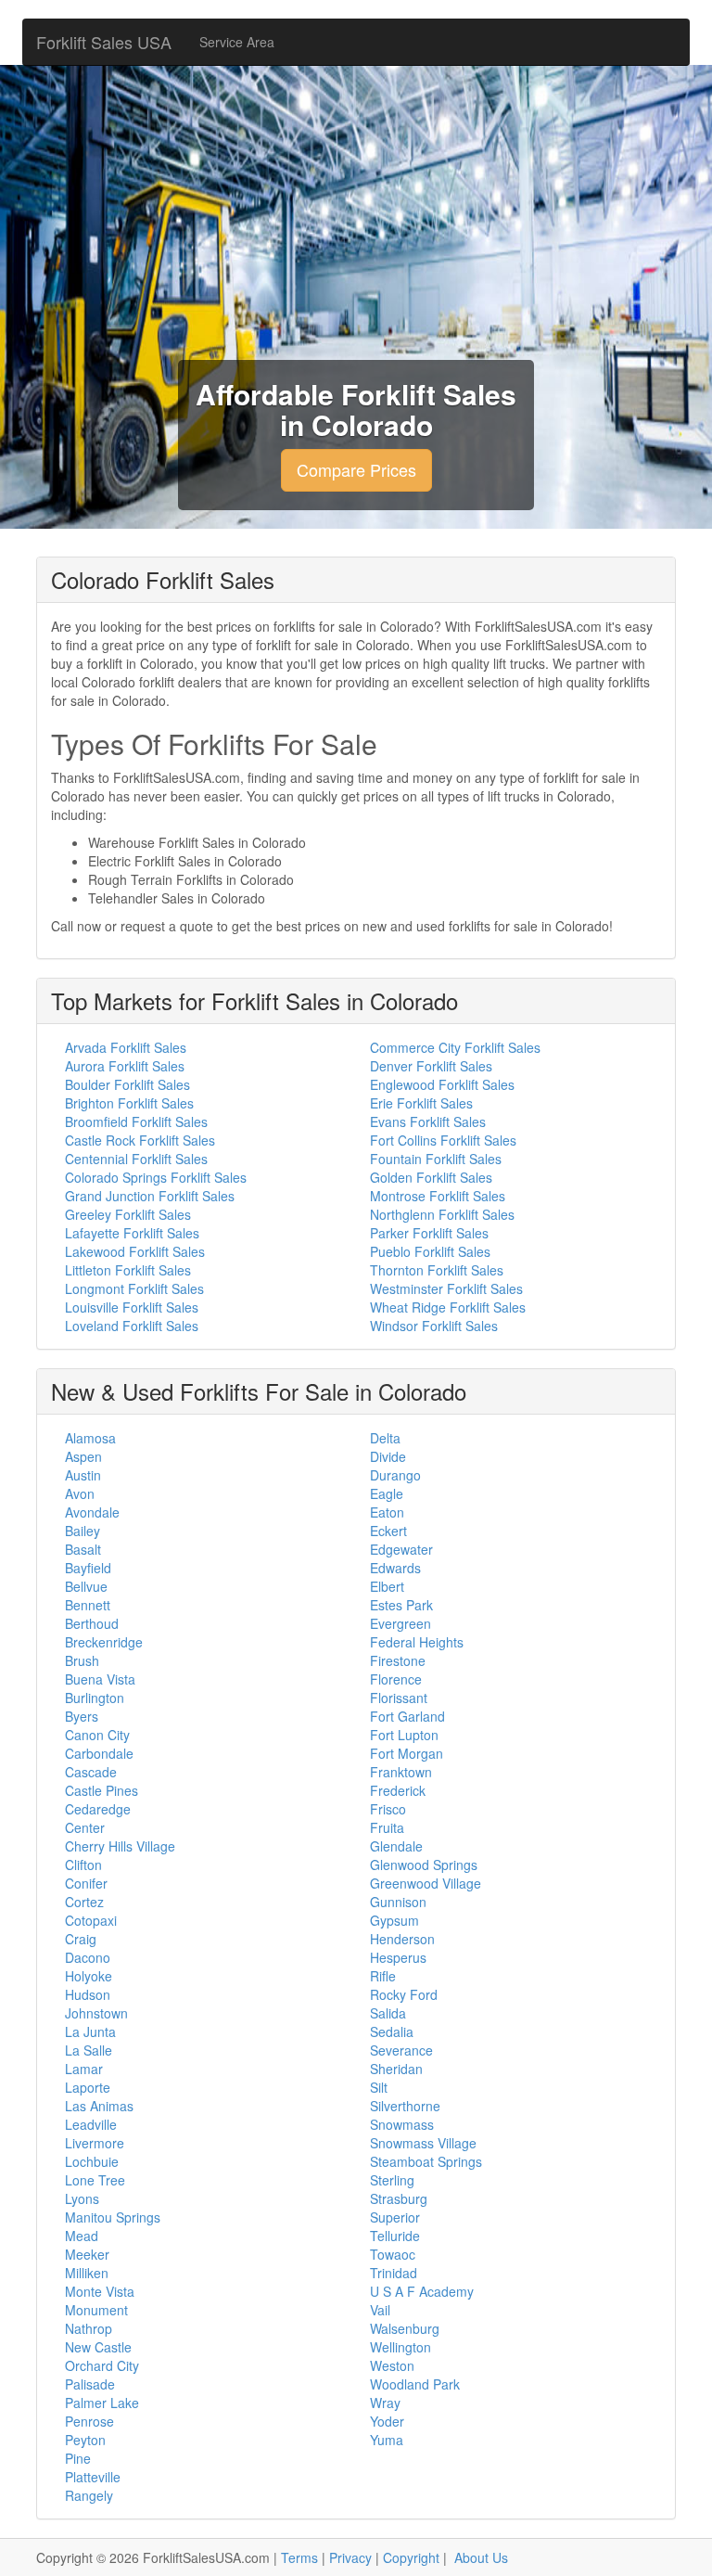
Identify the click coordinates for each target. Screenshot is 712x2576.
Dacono (88, 1957)
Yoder (387, 2421)
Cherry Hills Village (120, 1846)
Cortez (84, 1902)
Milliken (87, 2273)
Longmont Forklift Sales (134, 1288)
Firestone (398, 1660)
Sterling (392, 2180)
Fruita (387, 1827)
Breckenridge (104, 1642)
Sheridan (396, 2069)
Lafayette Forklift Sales (132, 1233)
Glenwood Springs (424, 1865)
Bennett (88, 1605)
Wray (385, 2403)
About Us (481, 2557)
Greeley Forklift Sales (128, 1214)
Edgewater (401, 1549)
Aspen (83, 1456)
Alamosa (90, 1438)
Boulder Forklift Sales (127, 1084)
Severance (401, 2050)
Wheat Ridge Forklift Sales (448, 1307)
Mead (82, 2236)
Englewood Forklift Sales (442, 1084)
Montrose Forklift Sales (438, 1196)
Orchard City (102, 2365)
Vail (380, 2310)
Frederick (398, 1790)
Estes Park (401, 1605)
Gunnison (398, 1902)
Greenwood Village (426, 1883)
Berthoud (92, 1623)
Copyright (411, 2557)
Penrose (89, 2421)
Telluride (395, 2236)
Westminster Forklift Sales (446, 1288)
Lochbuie (92, 2161)
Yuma (387, 2440)
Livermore (95, 2143)
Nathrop (89, 2328)
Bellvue (86, 1586)
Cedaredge (98, 1809)
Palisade (90, 2384)
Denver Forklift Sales (431, 1066)
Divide (388, 1456)
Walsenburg (405, 2328)
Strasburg (399, 2198)
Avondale (92, 1512)
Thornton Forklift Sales (437, 1270)
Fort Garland (407, 1716)
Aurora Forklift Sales (125, 1066)
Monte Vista (100, 2291)
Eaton (387, 1512)
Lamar (84, 2069)
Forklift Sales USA (104, 42)
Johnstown (96, 2013)
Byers (82, 1716)
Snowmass (402, 2124)
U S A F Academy (422, 2291)
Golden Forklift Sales (431, 1177)
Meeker (87, 2254)
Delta (385, 1438)
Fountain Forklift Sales (436, 1159)
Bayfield (88, 1568)
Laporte (88, 2087)
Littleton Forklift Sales (128, 1270)
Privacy (350, 2557)
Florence (396, 1679)
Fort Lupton (404, 1735)
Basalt (83, 1549)
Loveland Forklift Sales (132, 1326)
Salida (388, 2013)
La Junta (90, 2031)
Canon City (97, 1735)
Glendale (396, 1846)
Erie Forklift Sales (421, 1103)
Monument (96, 2310)
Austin (83, 1475)
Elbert (387, 1586)
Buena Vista (100, 1679)
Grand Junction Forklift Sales (150, 1196)
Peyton (85, 2440)
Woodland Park (415, 2384)
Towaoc (393, 2254)
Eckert (388, 1531)
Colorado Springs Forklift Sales (156, 1177)
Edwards (395, 1568)
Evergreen (400, 1623)
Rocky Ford (404, 1994)
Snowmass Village (423, 2143)
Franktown (401, 1772)
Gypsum (394, 1920)
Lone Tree (95, 2180)
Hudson (88, 1994)
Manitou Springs (113, 2217)
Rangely (89, 2495)
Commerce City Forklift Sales (455, 1047)
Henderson (402, 1939)
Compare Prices (356, 469)
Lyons (82, 2198)
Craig (81, 1939)
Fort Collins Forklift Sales (443, 1140)
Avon (80, 1493)
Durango (395, 1475)
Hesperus (398, 1957)
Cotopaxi (91, 1920)
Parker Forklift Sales (429, 1233)
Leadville (91, 2124)
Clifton (83, 1865)
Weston (392, 2365)
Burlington (95, 1698)
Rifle (383, 1976)
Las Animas (99, 2106)
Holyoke (89, 1976)
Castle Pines (102, 1790)
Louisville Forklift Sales (132, 1307)
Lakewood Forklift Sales (135, 1251)
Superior (395, 2217)
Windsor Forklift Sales (434, 1326)
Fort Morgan (407, 1753)
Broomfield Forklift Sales (136, 1121)
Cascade (91, 1772)
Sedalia (392, 2031)
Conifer (86, 1883)
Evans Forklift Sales (428, 1121)
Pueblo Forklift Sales (430, 1251)
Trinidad (394, 2273)
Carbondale (99, 1753)
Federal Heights (417, 1642)
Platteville (93, 2477)
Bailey (83, 1531)
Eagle (387, 1493)
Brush (82, 1660)
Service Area (237, 42)
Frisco (388, 1809)
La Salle (89, 2050)
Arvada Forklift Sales (126, 1047)
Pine (78, 2458)
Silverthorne (405, 2106)
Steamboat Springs (426, 2161)
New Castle (98, 2347)
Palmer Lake (102, 2403)
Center (85, 1827)
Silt (379, 2087)
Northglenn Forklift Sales (442, 1214)
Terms (299, 2557)
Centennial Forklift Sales (136, 1159)
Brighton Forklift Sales (129, 1103)
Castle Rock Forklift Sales (140, 1140)
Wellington (400, 2347)
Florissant (399, 1698)
